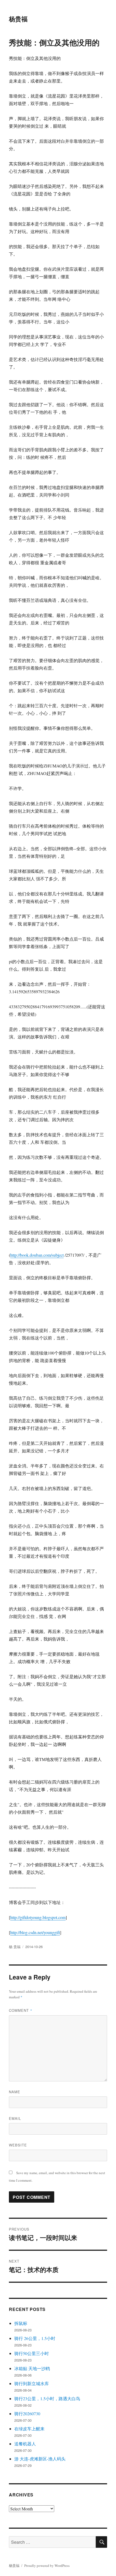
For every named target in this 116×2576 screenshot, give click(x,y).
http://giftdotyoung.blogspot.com (38, 1917)
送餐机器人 (25, 2444)
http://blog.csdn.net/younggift (35, 1932)
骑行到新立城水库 (32, 2383)
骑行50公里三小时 (32, 2353)
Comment (21, 2010)
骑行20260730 (27, 2414)
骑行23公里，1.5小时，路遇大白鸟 (47, 2398)
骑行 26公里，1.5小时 (35, 2338)
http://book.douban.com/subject (37, 1255)
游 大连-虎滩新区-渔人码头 (40, 2459)
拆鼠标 (21, 2323)
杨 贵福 (15, 1947)
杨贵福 (18, 19)
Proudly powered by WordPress (47, 2566)
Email (15, 2118)
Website (18, 2145)
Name (15, 2092)
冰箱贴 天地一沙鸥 (32, 2368)
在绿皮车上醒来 (29, 2429)
